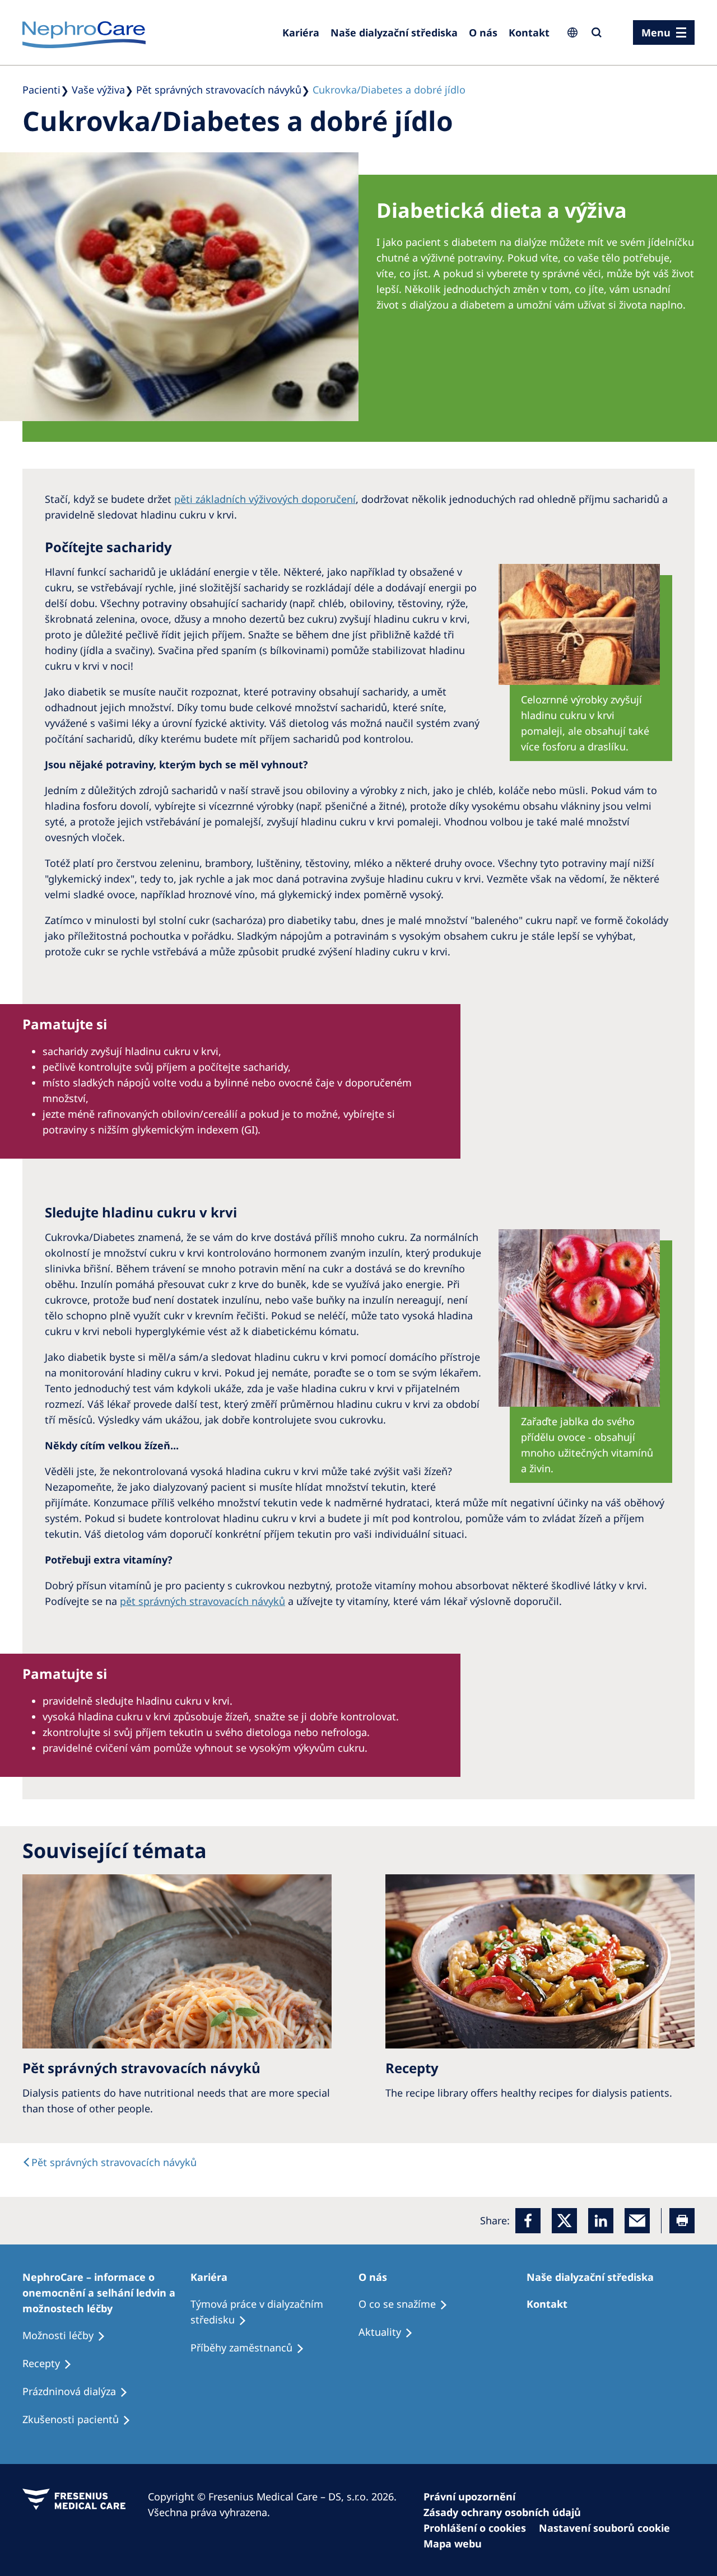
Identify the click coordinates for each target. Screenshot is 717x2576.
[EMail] (637, 2221)
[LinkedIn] (601, 2221)
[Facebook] (528, 2221)
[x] (564, 2221)
